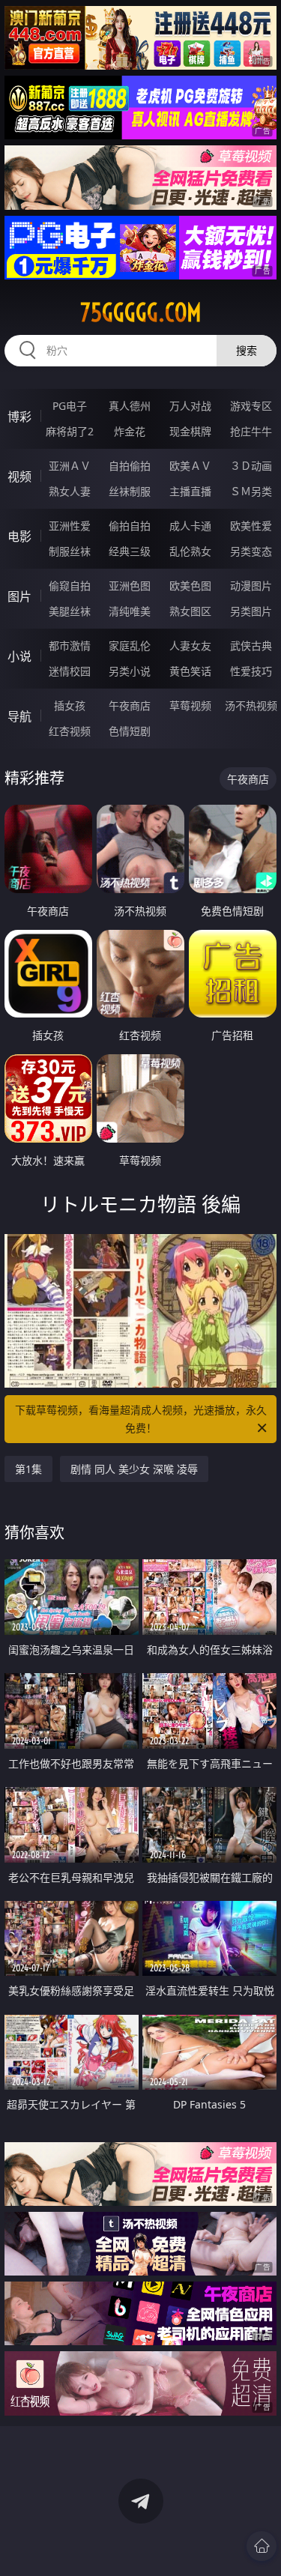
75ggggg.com (141, 312)
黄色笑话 (190, 671)
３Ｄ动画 (251, 466)
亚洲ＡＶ (70, 466)
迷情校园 (70, 671)
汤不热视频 (251, 705)
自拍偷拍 (130, 466)
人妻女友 (190, 645)
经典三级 (130, 551)
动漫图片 (251, 586)
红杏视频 (70, 731)
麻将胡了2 (70, 431)
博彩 (19, 417)
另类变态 (251, 551)
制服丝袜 (70, 551)
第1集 (28, 1469)
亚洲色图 (130, 586)
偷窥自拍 (70, 586)
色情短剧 (130, 731)
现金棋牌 (190, 431)
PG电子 (70, 406)
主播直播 (190, 491)
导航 (19, 716)
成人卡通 (190, 526)
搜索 (247, 350)
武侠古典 (251, 645)
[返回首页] (262, 2546)
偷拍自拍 (130, 526)
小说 (19, 656)
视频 (19, 477)
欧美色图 (190, 586)
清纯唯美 (130, 611)
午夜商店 (130, 705)
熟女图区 (190, 611)
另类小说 (130, 671)
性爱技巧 (251, 671)
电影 (19, 536)
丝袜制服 (130, 491)
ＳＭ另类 (251, 491)
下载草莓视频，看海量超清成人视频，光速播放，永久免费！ (141, 1419)
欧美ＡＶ (190, 466)
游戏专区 (251, 406)
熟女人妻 (70, 491)
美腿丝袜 (70, 611)
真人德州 (130, 406)
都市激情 (70, 645)
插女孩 (70, 705)
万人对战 (190, 406)
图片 (19, 596)
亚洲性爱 (70, 526)
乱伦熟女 (190, 551)
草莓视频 (190, 705)
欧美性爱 (251, 526)
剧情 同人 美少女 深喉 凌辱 (134, 1469)
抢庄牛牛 (251, 431)
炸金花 (130, 431)
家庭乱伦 (130, 645)
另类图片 (251, 611)
